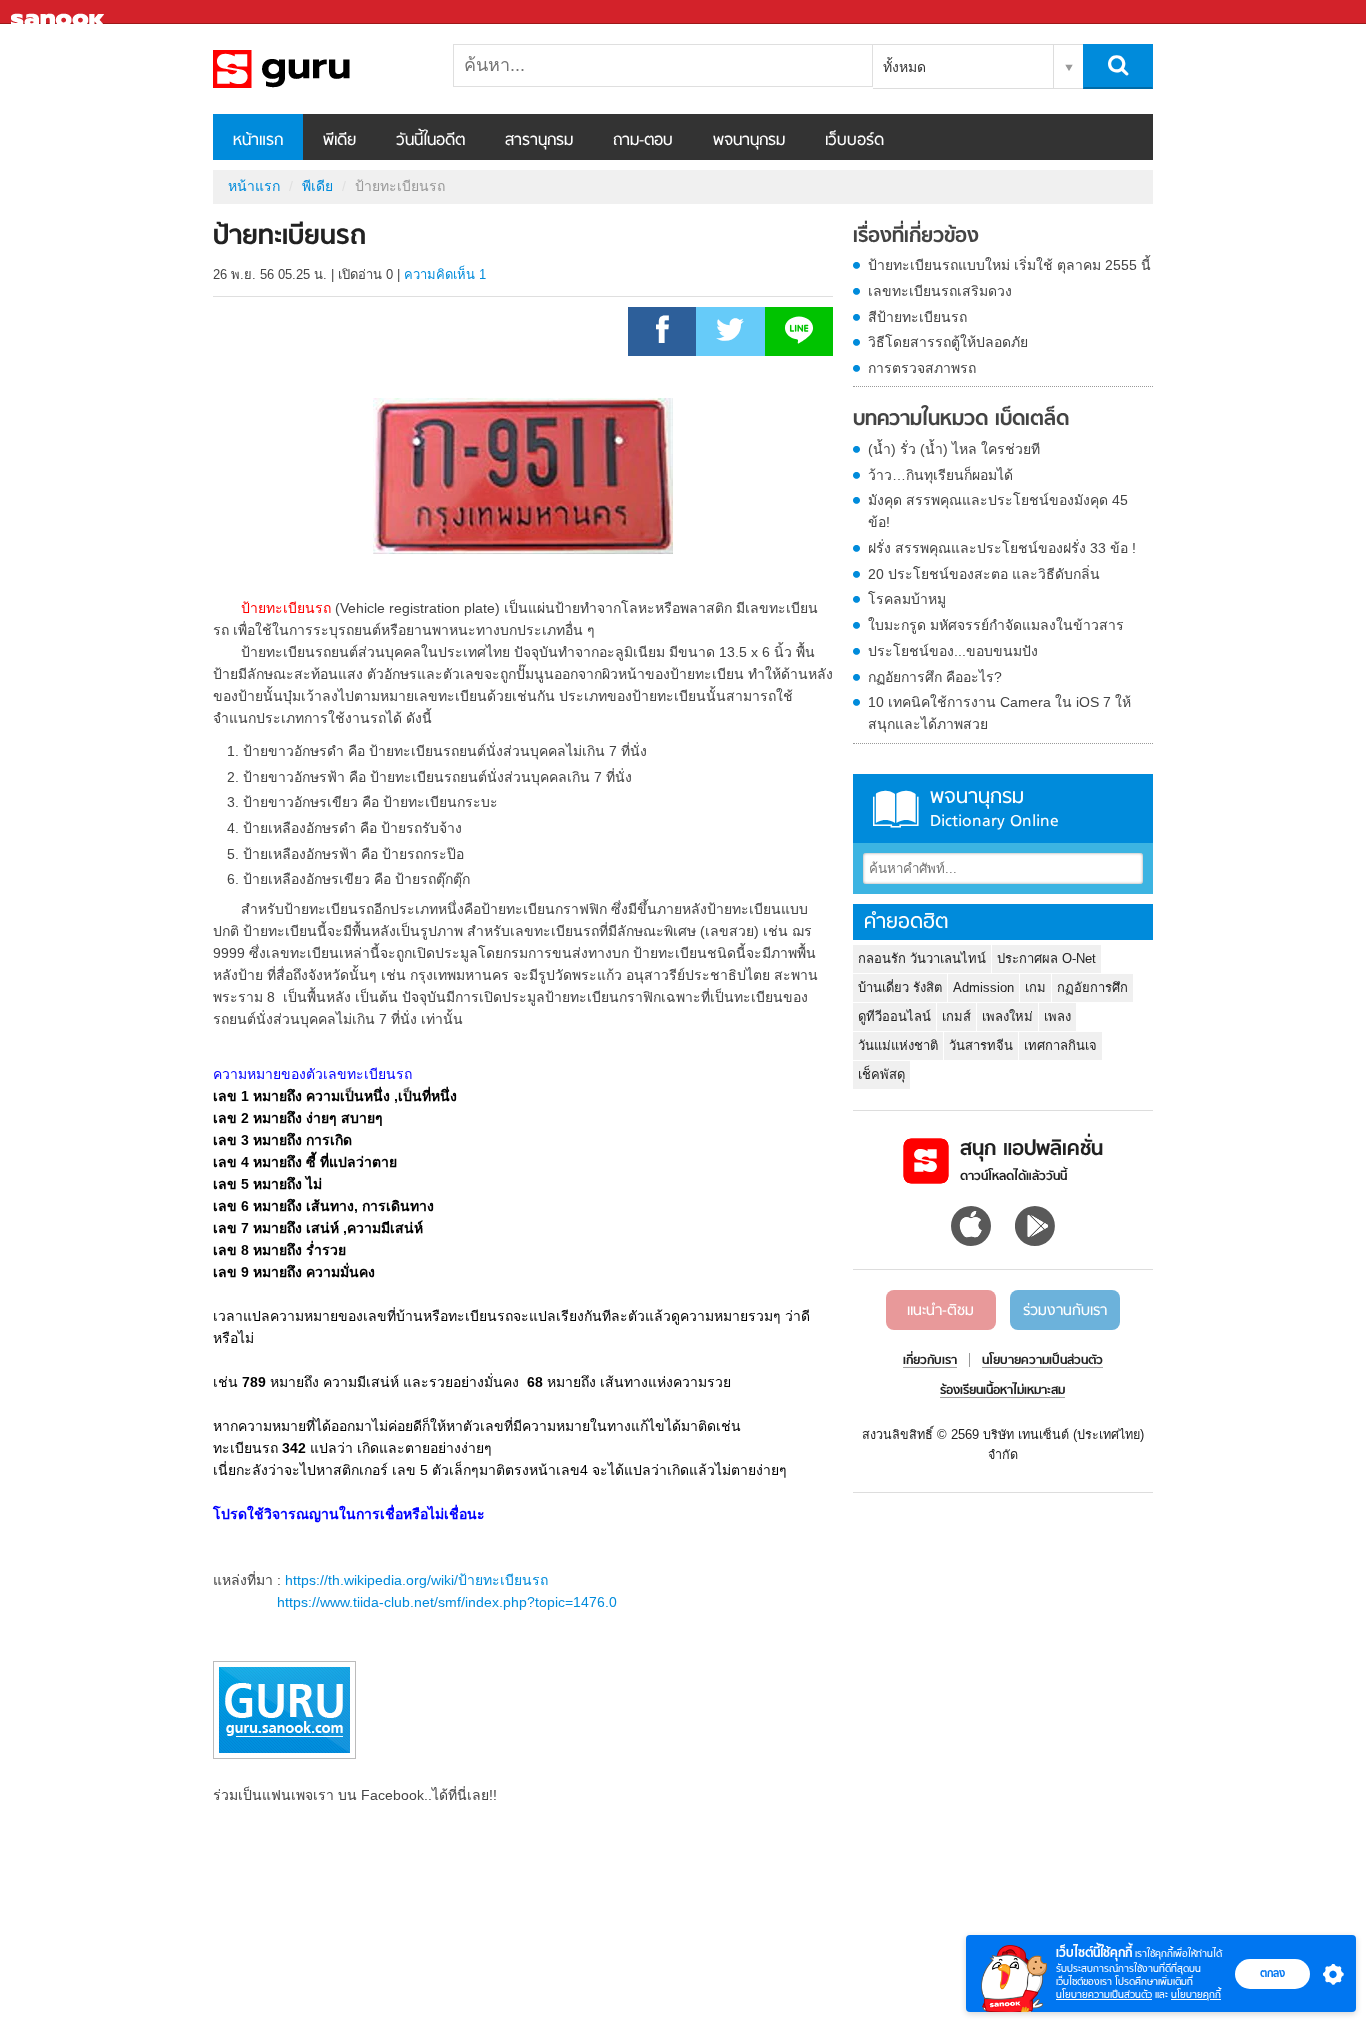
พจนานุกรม (749, 141)
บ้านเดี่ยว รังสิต (900, 987)
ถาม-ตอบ (643, 141)
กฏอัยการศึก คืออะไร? (935, 677)
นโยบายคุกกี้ (1196, 1994)
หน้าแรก (258, 141)
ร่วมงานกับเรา (1065, 1311)
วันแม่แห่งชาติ (898, 1045)
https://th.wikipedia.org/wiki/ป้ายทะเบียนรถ (416, 1580)
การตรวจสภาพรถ (922, 368)
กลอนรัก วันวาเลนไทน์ (922, 958)
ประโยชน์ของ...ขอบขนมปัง (953, 651)
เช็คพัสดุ (881, 1074)
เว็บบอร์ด (854, 141)
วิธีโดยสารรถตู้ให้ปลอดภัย (948, 342)
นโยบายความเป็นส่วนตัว (1104, 1994)
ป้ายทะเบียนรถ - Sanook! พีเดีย (318, 69)
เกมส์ (956, 1016)
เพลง (1057, 1016)
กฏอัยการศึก (1092, 987)
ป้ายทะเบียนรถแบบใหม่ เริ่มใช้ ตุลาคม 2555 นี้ (1009, 265)
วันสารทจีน (981, 1045)
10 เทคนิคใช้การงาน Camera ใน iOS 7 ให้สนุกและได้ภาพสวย (999, 713)
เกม (1035, 987)
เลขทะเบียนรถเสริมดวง (940, 291)
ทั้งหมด (904, 67)
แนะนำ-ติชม (940, 1311)
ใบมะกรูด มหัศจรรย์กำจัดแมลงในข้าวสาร (996, 625)
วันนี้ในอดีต (430, 141)
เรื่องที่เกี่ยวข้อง (916, 237)
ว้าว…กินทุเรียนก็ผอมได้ (940, 475)
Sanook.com (60, 12)
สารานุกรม (539, 141)
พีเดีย (339, 141)
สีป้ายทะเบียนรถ (917, 317)
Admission (983, 987)
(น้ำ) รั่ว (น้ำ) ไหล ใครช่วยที (954, 449)
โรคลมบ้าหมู (907, 599)
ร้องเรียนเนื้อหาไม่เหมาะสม (1002, 1391)
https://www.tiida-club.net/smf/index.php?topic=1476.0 (447, 1602)
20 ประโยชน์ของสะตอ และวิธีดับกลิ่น (984, 574)
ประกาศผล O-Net (1046, 958)
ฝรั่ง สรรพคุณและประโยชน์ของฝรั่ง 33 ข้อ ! (1002, 548)
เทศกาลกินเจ (1060, 1045)
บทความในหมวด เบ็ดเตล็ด (961, 420)
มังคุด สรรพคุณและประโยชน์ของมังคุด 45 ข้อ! (998, 511)
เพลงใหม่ (1007, 1016)
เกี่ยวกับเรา (930, 1361)
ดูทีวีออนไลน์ (894, 1016)
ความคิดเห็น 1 (445, 274)
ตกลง (1272, 1973)
